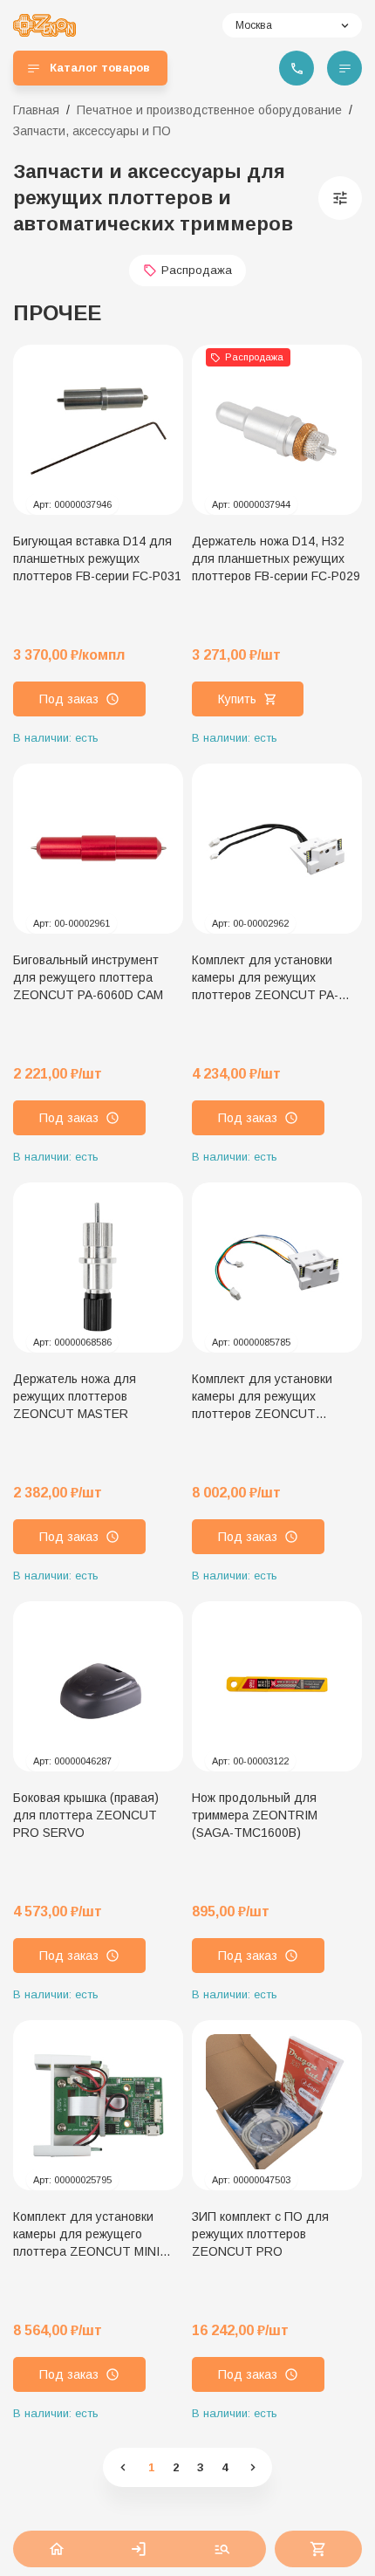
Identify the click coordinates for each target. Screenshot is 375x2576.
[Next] (252, 2467)
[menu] (344, 68)
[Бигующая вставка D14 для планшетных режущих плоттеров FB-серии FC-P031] (98, 430)
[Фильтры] (340, 198)
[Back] (123, 2467)
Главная (36, 110)
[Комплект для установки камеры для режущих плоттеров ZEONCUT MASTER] (277, 1267)
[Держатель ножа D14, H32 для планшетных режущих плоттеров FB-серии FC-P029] (277, 430)
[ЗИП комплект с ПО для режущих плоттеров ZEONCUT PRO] (277, 2105)
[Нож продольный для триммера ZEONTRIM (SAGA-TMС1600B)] (277, 1686)
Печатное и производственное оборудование (209, 110)
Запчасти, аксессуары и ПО (92, 131)
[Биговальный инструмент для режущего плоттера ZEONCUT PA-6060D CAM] (98, 849)
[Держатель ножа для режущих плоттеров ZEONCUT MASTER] (98, 1267)
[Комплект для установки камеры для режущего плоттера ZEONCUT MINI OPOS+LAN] (98, 2105)
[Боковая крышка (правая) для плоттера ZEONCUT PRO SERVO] (98, 1686)
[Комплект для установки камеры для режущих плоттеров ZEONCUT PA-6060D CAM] (277, 849)
